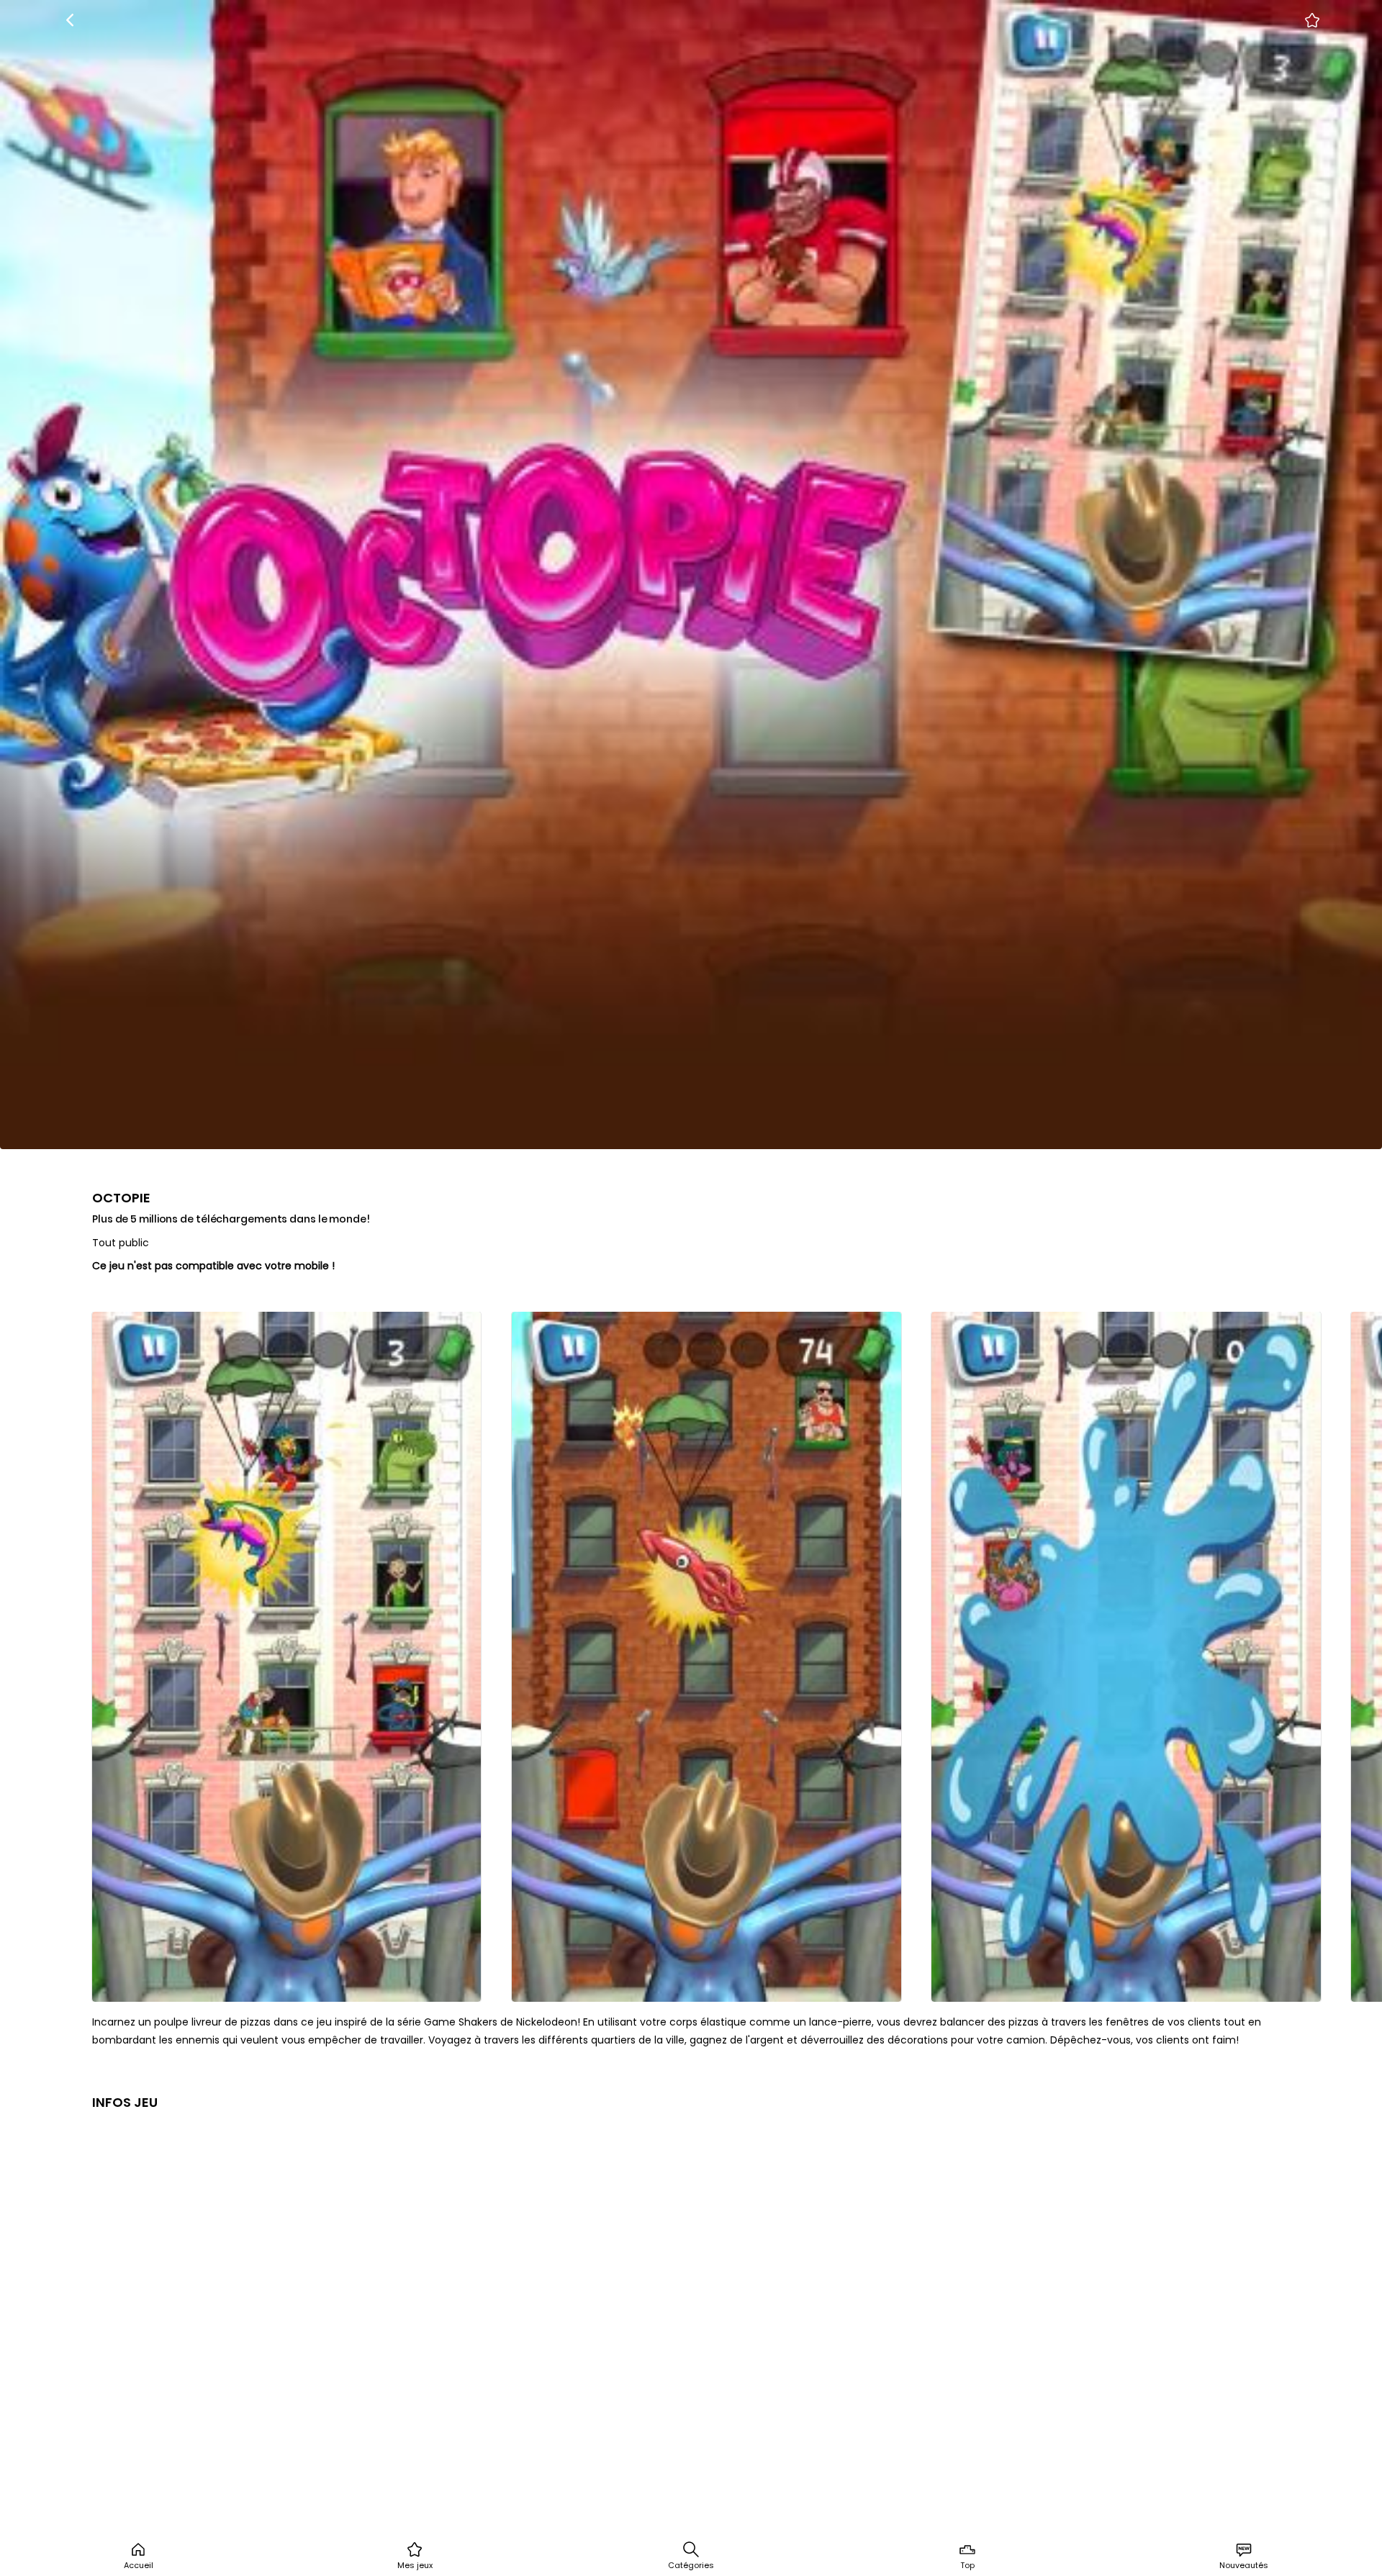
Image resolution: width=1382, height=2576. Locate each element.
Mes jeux (415, 2565)
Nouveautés (1244, 2565)
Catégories (691, 2565)
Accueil (139, 2565)
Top (967, 2565)
